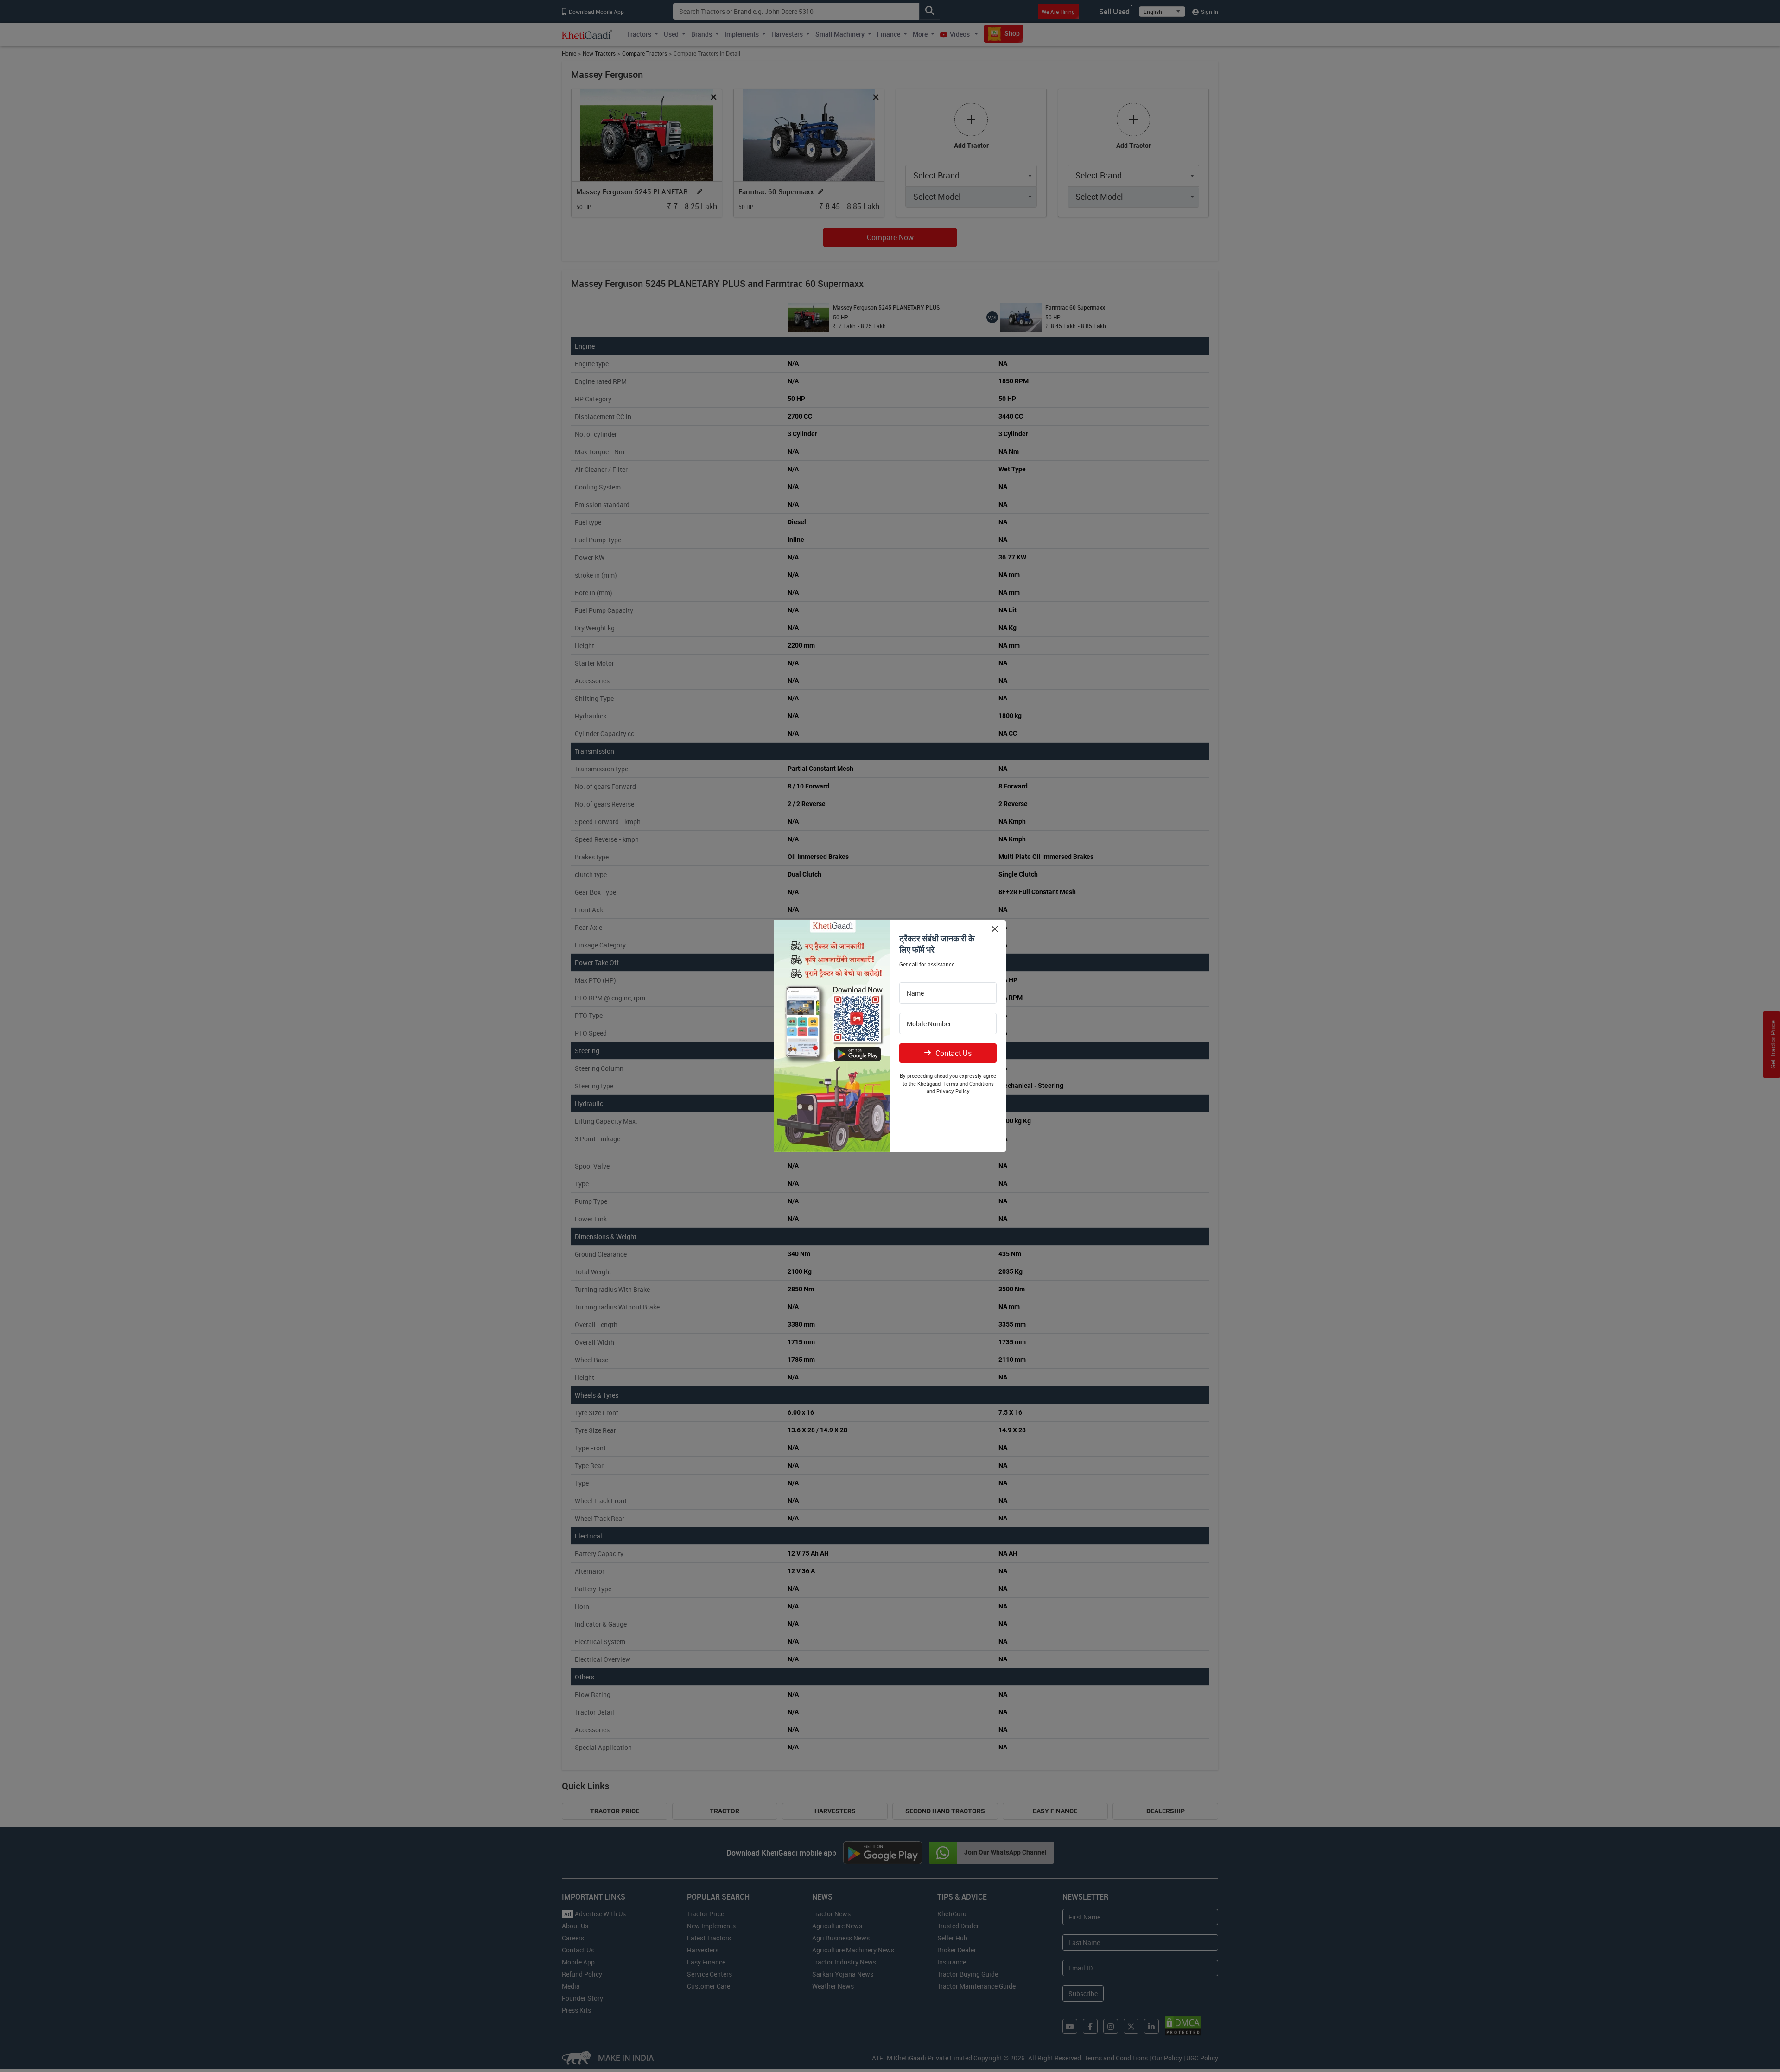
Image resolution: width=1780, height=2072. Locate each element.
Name (915, 993)
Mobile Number (929, 1024)
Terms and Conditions (969, 1084)
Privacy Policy (953, 1091)
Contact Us (954, 1053)
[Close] (995, 929)
